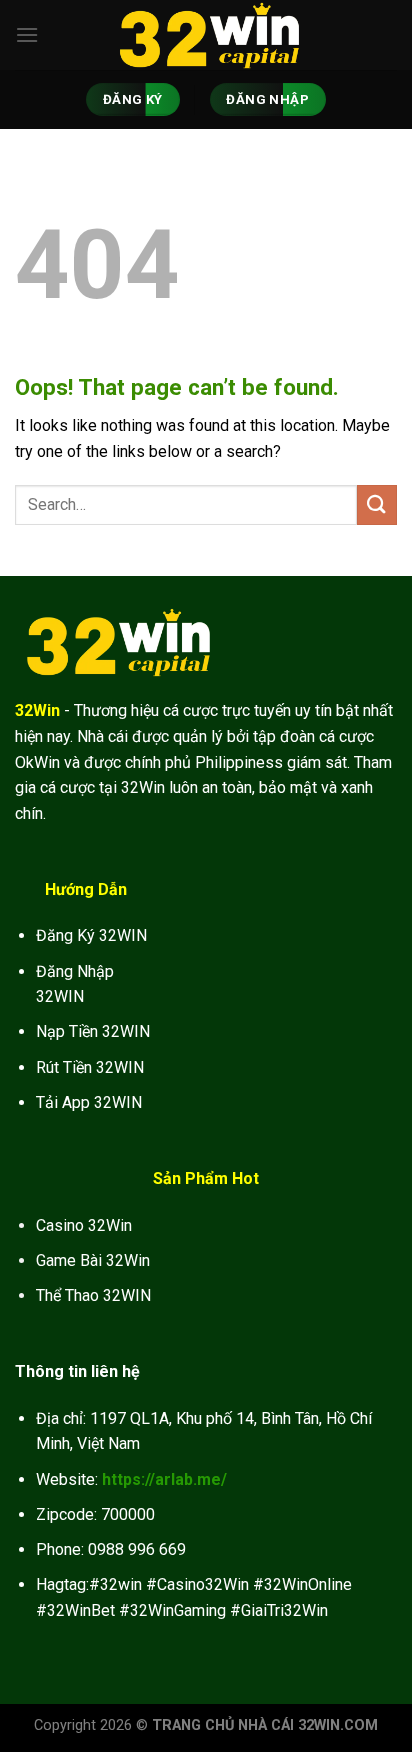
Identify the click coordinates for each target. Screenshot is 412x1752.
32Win (37, 710)
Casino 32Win (84, 1225)
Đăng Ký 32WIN (91, 935)
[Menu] (27, 34)
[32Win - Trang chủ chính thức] (206, 35)
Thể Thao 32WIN (93, 1295)
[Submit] (377, 504)
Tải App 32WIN (89, 1102)
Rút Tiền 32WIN (90, 1067)
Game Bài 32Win (93, 1260)
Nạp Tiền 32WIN (93, 1031)
